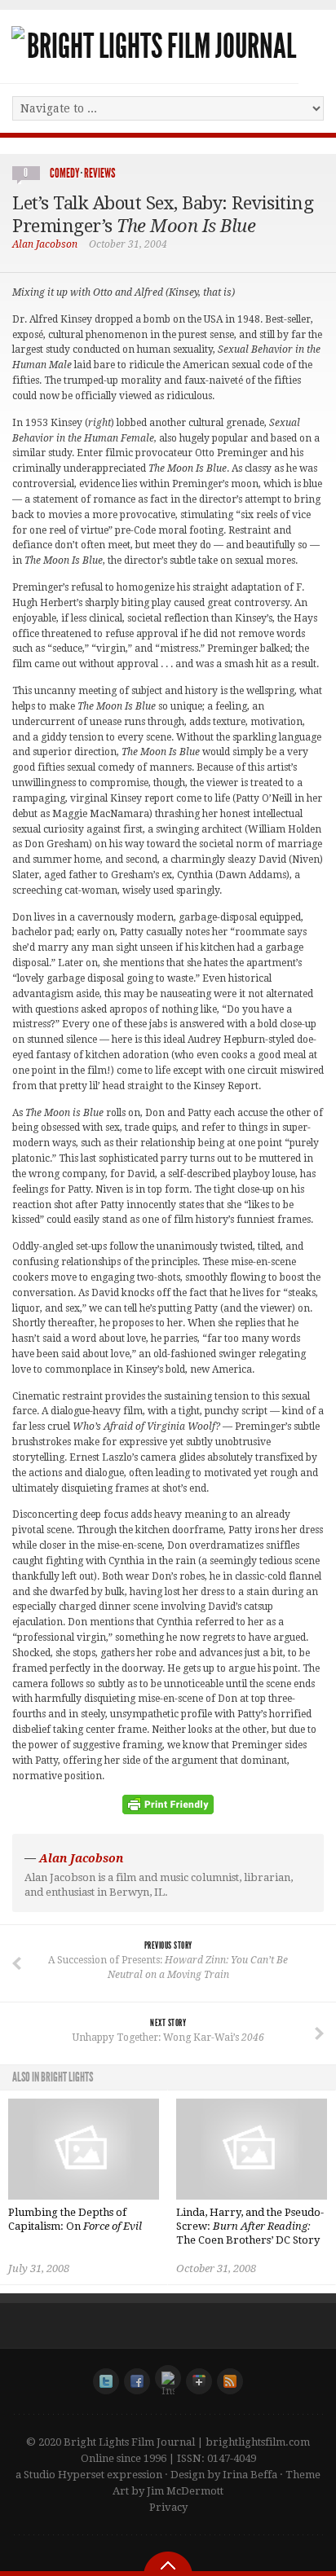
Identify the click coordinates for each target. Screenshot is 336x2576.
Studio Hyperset (64, 2475)
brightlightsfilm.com (258, 2442)
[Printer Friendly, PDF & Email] (168, 1810)
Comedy (64, 173)
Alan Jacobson (45, 244)
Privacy (168, 2507)
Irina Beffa (250, 2475)
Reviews (99, 173)
